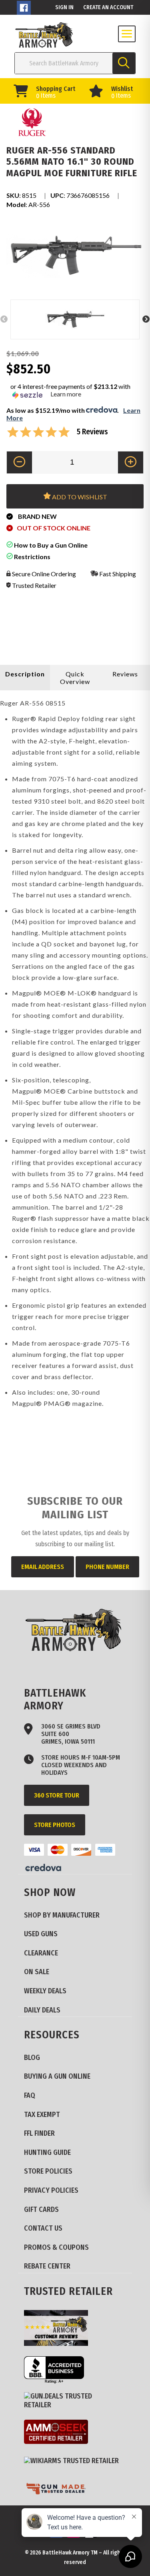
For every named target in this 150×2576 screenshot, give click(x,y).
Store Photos (55, 1825)
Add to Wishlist (79, 497)
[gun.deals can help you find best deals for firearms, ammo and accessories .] (75, 2401)
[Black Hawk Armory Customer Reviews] (59, 2329)
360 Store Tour (57, 1795)
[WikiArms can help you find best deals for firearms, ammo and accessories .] (74, 2461)
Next (146, 319)
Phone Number (107, 1567)
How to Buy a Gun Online (50, 545)
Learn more (66, 394)
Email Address (43, 1567)
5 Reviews (92, 432)
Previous (4, 319)
